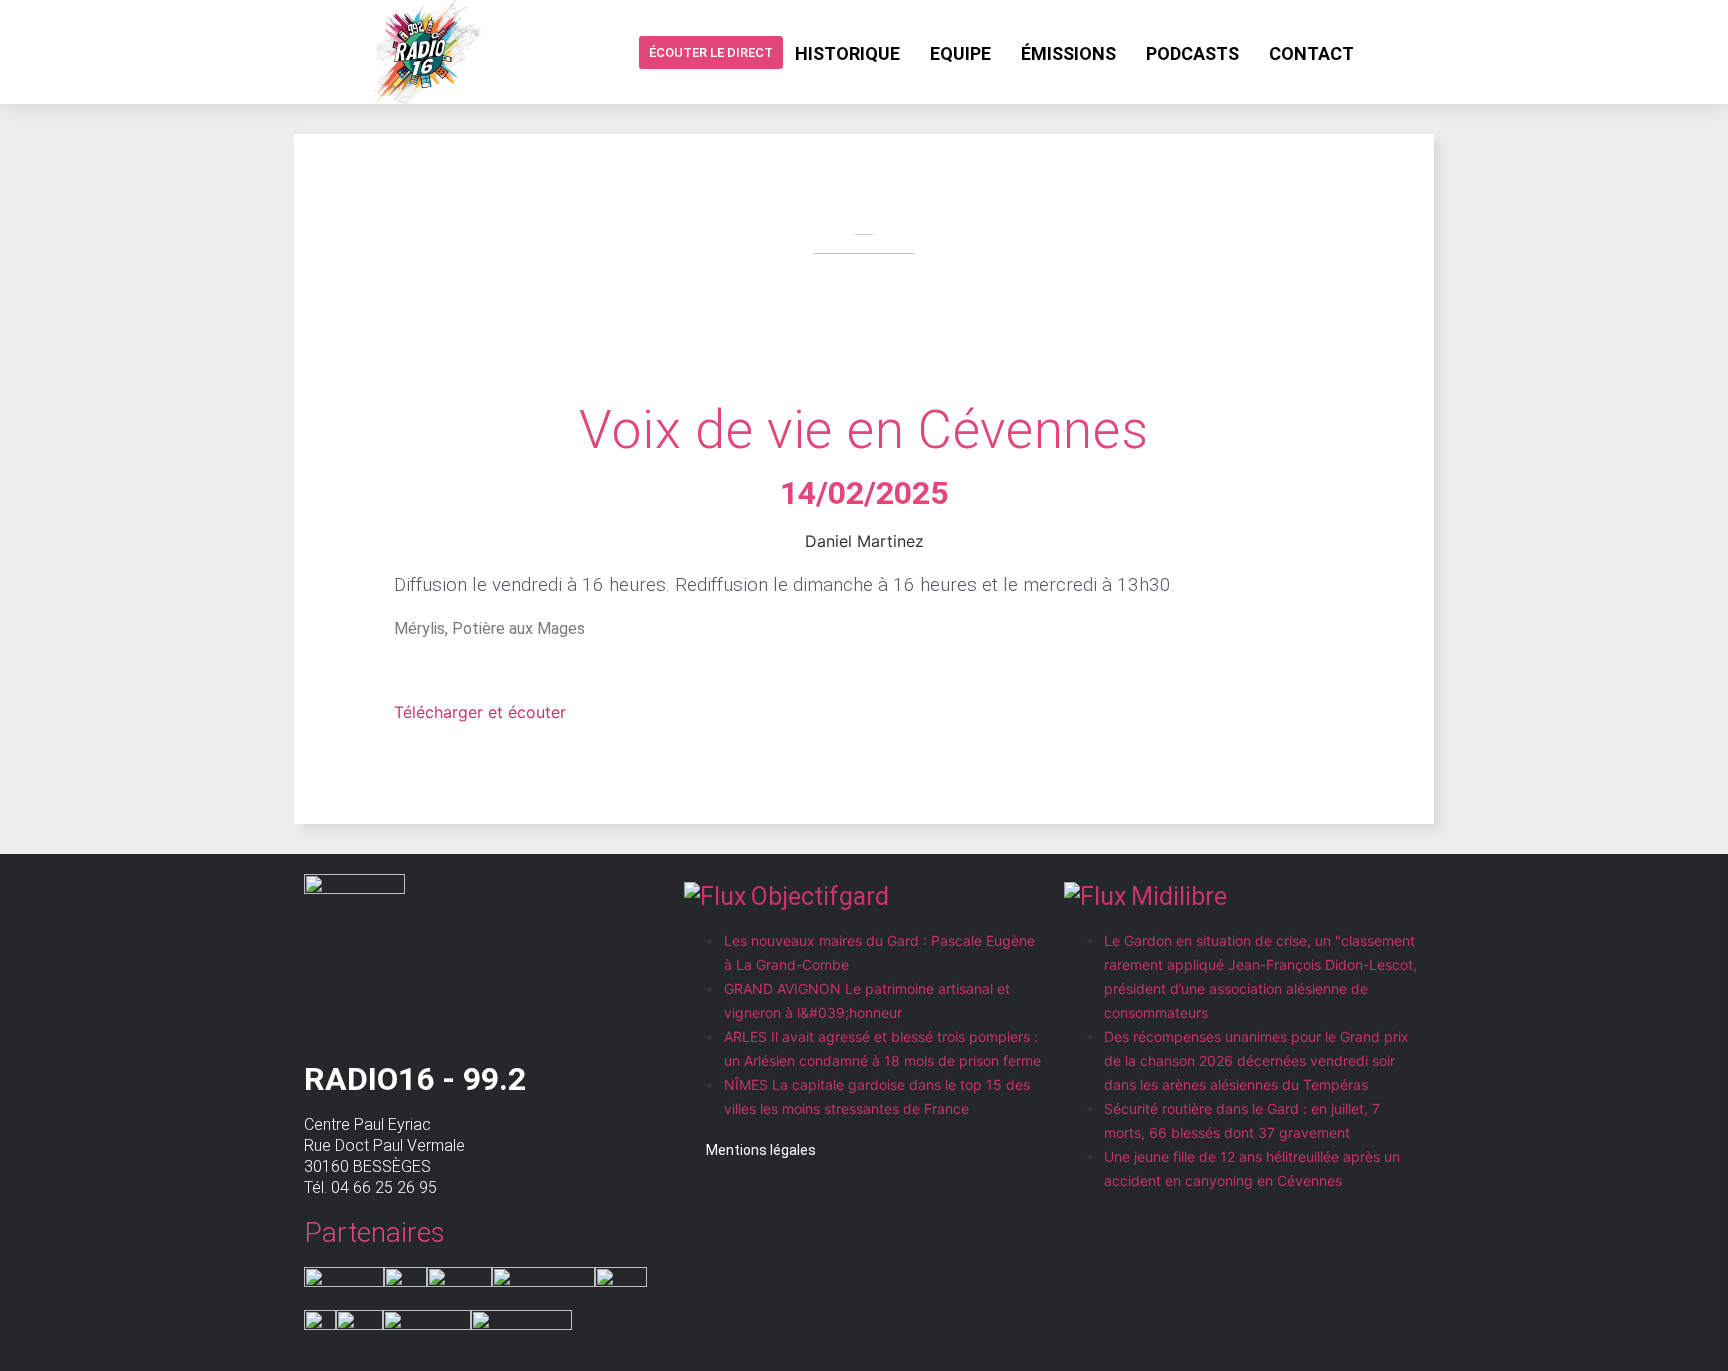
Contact (1311, 53)
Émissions (1068, 53)
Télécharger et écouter (480, 712)
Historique (847, 53)
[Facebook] (1385, 52)
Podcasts (1192, 53)
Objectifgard (820, 896)
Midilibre (1179, 896)
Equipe (960, 53)
